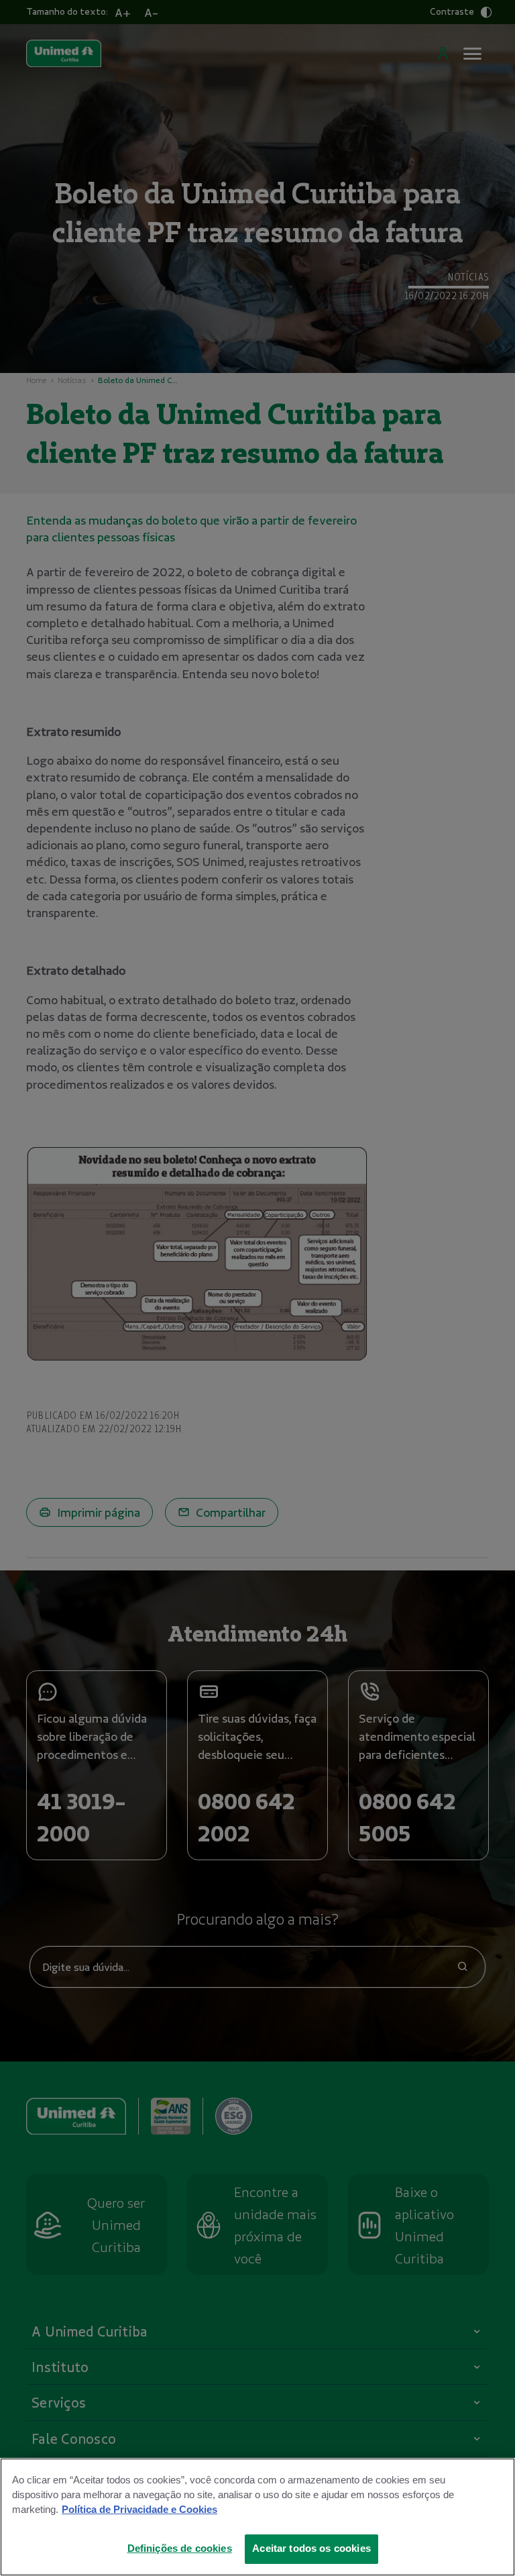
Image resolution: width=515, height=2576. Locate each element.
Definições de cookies (180, 2548)
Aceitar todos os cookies (311, 2548)
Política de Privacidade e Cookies (139, 2510)
